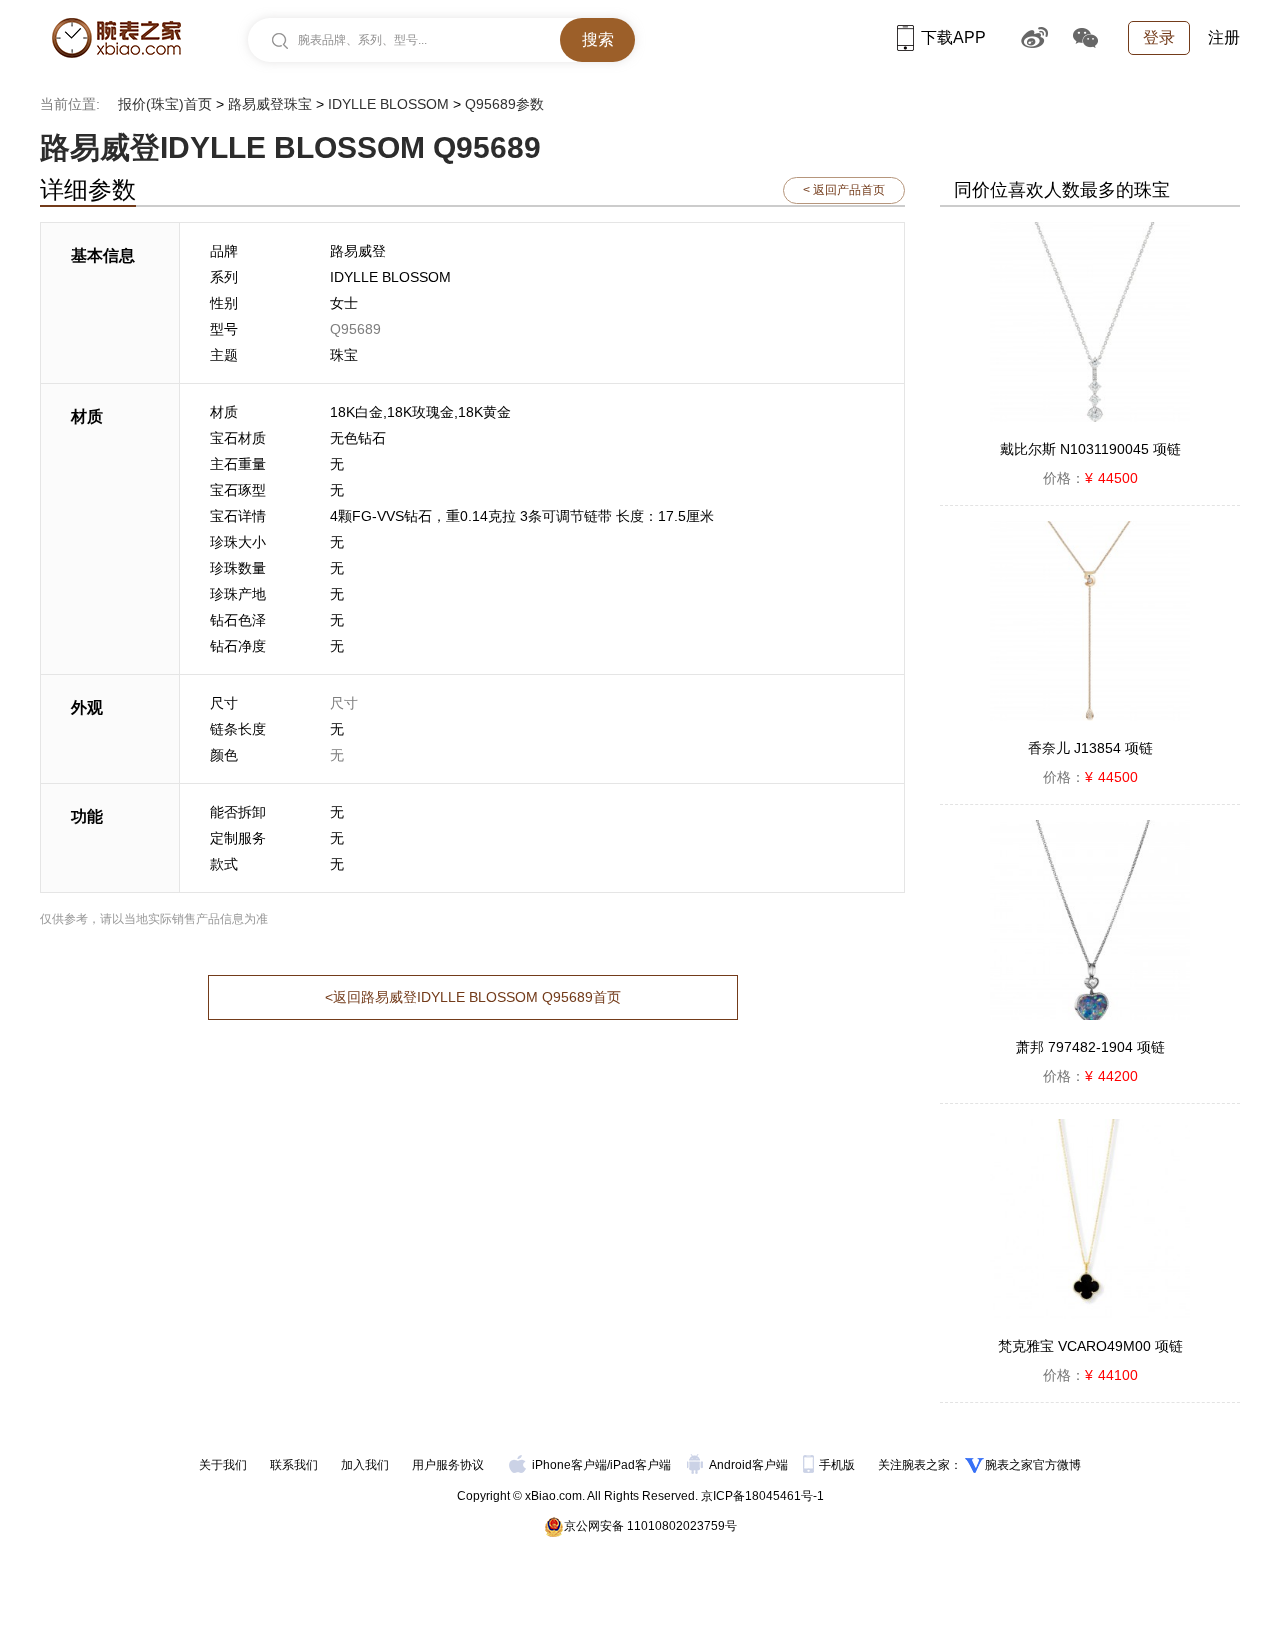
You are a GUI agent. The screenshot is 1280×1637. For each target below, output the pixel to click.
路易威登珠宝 (270, 104)
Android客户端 (750, 1465)
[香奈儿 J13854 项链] (1090, 621)
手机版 (838, 1465)
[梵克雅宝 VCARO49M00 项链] (1090, 1219)
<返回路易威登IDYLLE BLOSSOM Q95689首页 (473, 997)
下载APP (953, 37)
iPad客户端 (640, 1465)
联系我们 (294, 1465)
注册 (1224, 37)
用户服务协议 (448, 1465)
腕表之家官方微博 (1033, 1465)
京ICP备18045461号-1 (762, 1496)
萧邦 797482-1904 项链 (1090, 1047)
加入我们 (365, 1465)
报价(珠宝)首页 (165, 104)
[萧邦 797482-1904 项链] (1090, 920)
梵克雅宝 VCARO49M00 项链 (1090, 1346)
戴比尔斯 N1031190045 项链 (1090, 449)
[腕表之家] (116, 38)
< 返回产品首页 (844, 190)
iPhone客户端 (569, 1465)
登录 (1159, 37)
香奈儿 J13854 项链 (1090, 748)
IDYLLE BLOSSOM (388, 104)
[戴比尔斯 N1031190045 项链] (1090, 322)
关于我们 (223, 1465)
